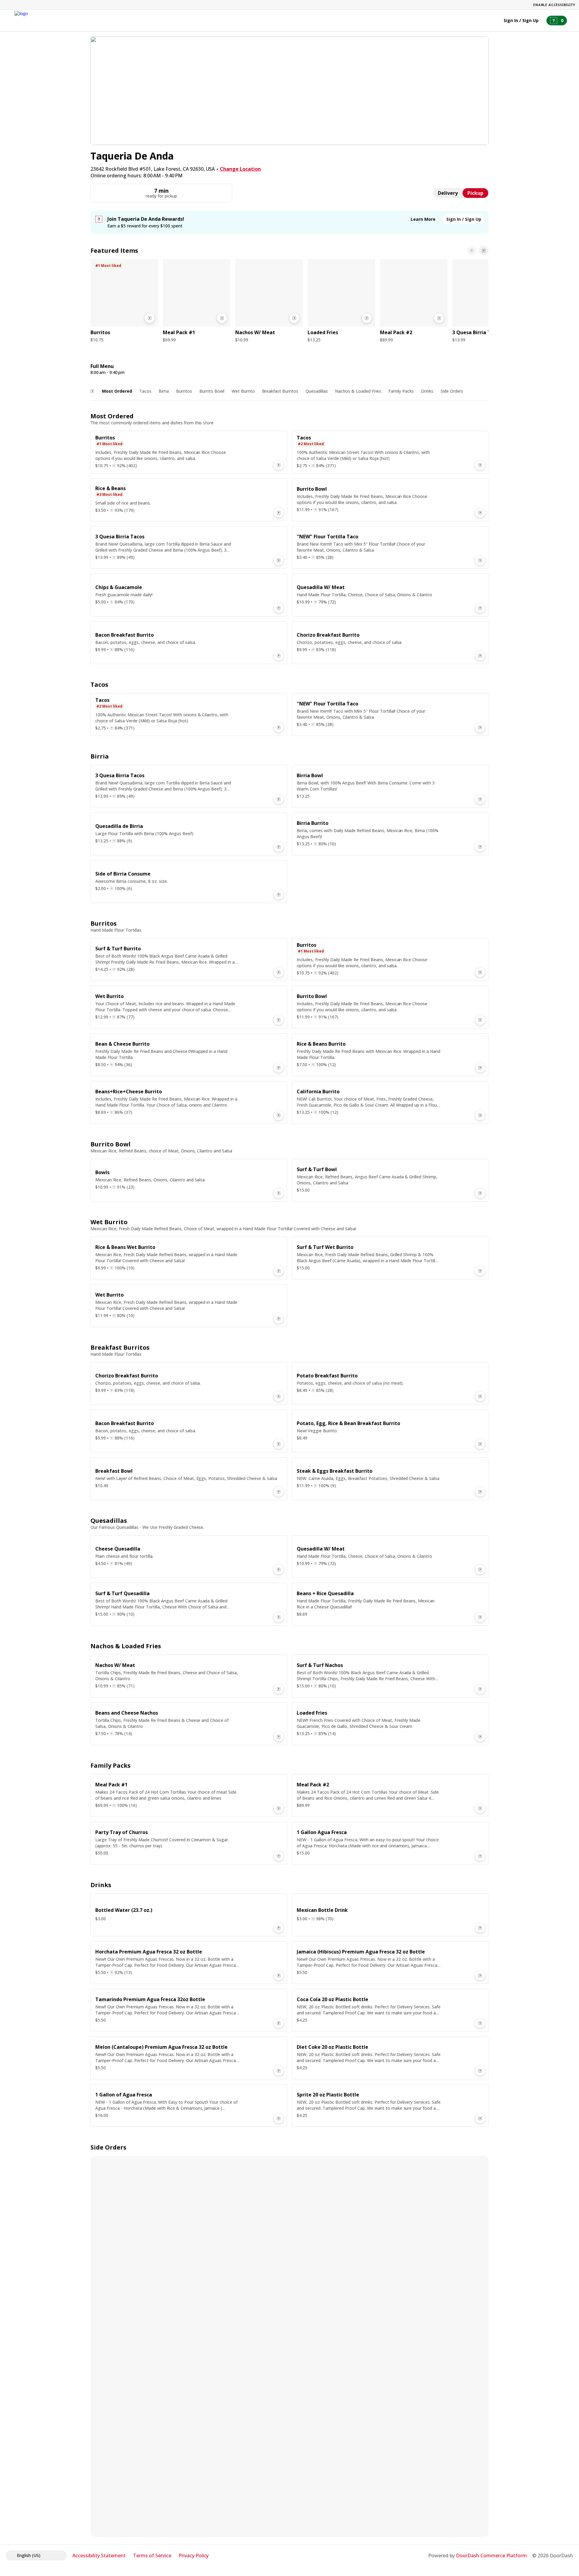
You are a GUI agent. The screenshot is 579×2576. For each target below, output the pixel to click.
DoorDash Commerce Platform (491, 2555)
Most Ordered (117, 391)
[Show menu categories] (92, 391)
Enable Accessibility (554, 5)
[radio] (448, 193)
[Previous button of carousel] (472, 251)
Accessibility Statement (99, 2555)
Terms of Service (152, 2555)
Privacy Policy (194, 2555)
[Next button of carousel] (484, 251)
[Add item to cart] (150, 318)
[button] (124, 302)
